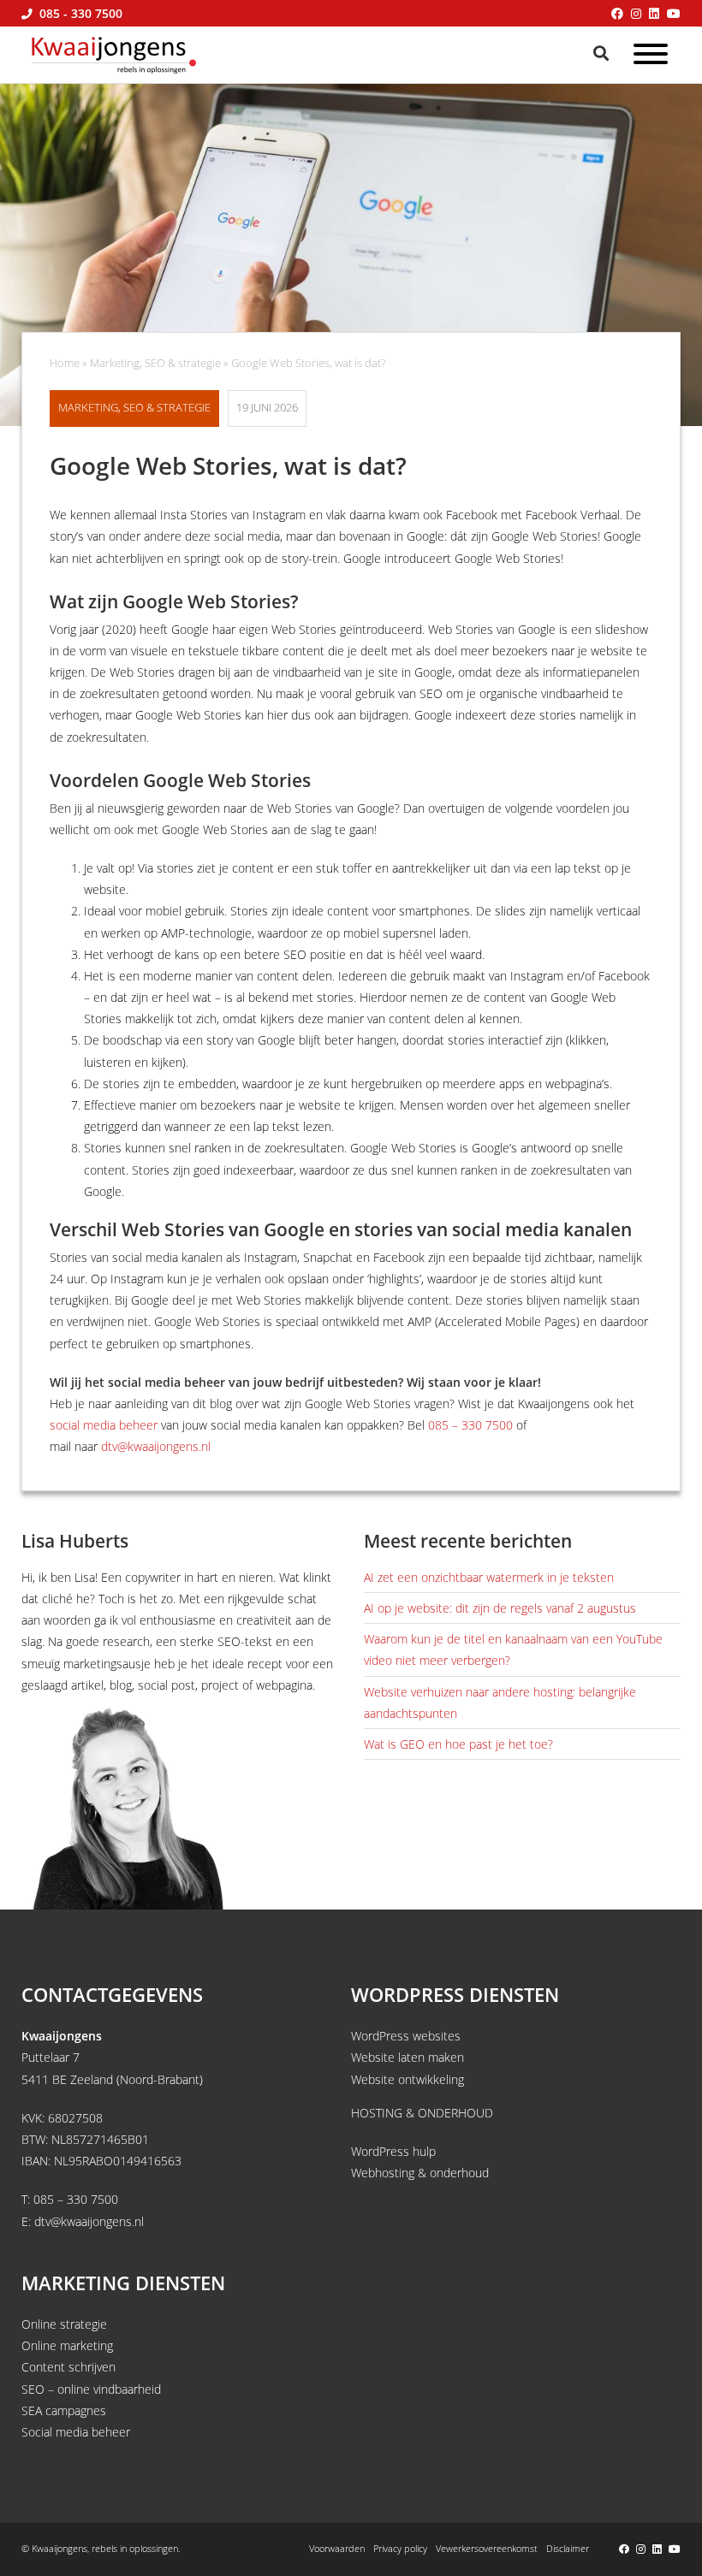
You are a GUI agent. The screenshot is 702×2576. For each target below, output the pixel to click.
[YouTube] (674, 13)
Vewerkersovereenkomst (487, 2548)
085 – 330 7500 (470, 1425)
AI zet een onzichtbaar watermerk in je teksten (489, 1577)
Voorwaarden (337, 2548)
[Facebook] (617, 13)
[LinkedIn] (654, 13)
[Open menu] (651, 57)
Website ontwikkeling (408, 2079)
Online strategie (64, 2324)
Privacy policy (400, 2548)
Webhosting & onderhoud (420, 2173)
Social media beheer (76, 2432)
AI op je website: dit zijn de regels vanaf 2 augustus (500, 1608)
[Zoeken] (603, 53)
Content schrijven (68, 2367)
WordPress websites (406, 2036)
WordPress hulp (393, 2151)
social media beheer (104, 1425)
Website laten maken (408, 2057)
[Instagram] (636, 13)
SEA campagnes (64, 2410)
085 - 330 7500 (79, 13)
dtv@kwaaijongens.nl (156, 1446)
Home (65, 363)
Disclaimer (568, 2548)
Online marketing (67, 2345)
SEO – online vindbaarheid (91, 2389)
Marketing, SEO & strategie (155, 363)
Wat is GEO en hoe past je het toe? (458, 1744)
